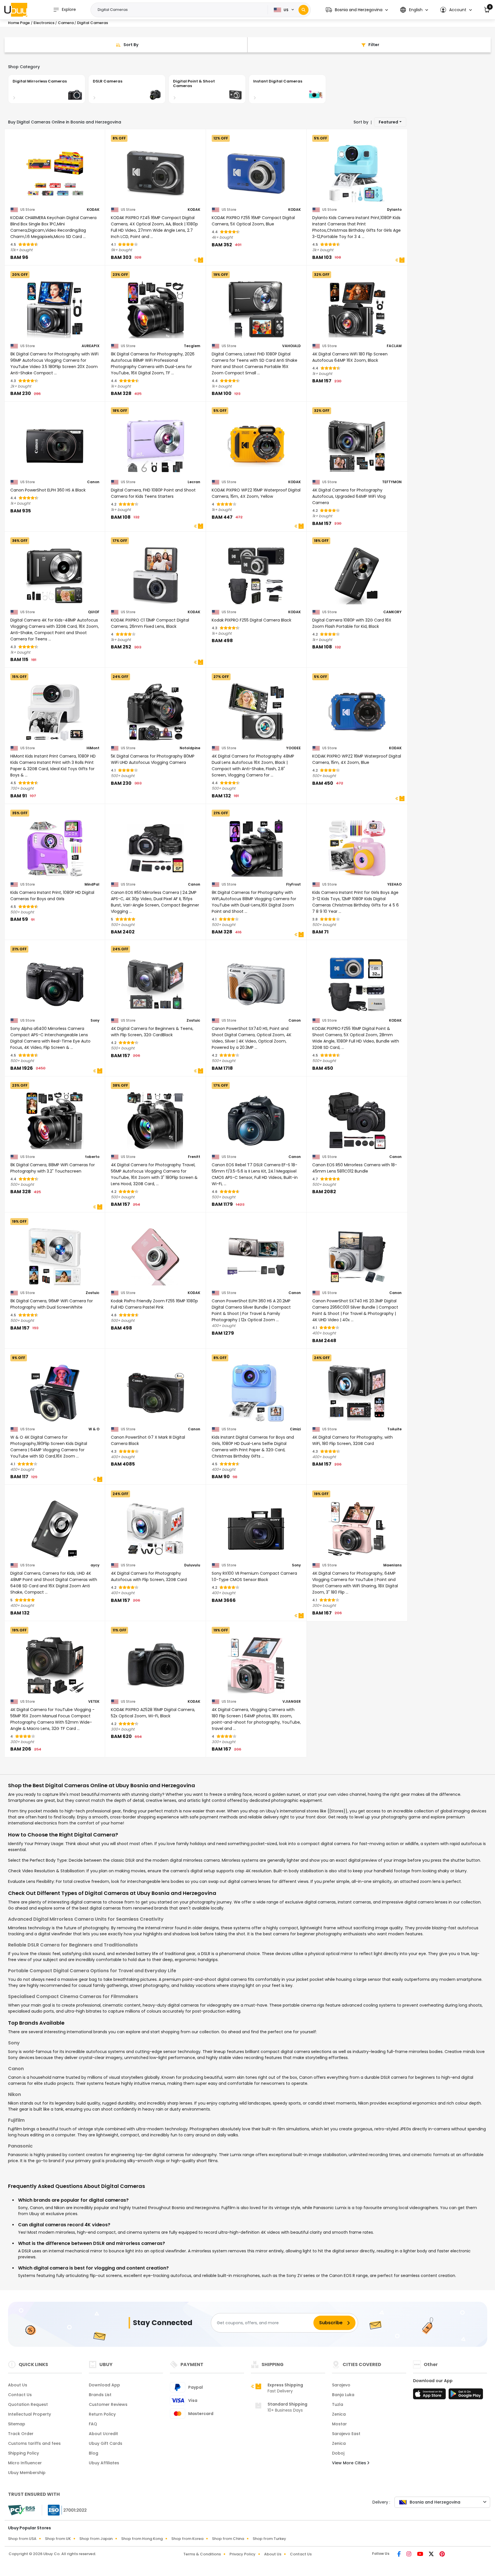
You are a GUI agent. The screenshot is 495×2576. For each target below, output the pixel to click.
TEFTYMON (392, 482)
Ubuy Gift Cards (106, 2443)
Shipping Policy (23, 2453)
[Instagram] (409, 2555)
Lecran (194, 482)
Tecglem (192, 346)
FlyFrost (293, 884)
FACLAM (394, 346)
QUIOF (94, 612)
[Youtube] (421, 2555)
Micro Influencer (25, 2463)
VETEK (94, 1702)
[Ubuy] (16, 10)
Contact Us (20, 2395)
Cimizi (295, 1429)
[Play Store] (466, 2396)
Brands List (100, 2395)
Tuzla (338, 2404)
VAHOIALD (291, 346)
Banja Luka (343, 2395)
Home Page (19, 23)
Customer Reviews (108, 2404)
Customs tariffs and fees (34, 2443)
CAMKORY (392, 612)
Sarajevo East (346, 2434)
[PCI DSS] (21, 2510)
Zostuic (193, 1020)
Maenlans (392, 1565)
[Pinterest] (442, 2555)
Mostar (339, 2424)
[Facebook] (400, 2555)
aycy (95, 1565)
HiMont (93, 748)
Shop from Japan (96, 2539)
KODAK (93, 210)
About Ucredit (103, 2434)
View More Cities (350, 2463)
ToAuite (394, 1429)
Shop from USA (22, 2539)
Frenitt (194, 1157)
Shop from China (228, 2539)
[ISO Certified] (64, 2510)
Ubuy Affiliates (104, 2463)
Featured (388, 122)
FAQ (93, 2424)
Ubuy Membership (27, 2473)
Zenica (339, 2414)
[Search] (304, 10)
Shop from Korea (187, 2539)
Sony (95, 1020)
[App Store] (430, 2396)
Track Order (21, 2434)
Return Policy (102, 2414)
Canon (93, 482)
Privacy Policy (242, 2554)
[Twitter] (432, 2555)
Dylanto (394, 210)
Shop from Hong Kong (142, 2539)
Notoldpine (190, 748)
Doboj (338, 2453)
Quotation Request (28, 2404)
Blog (94, 2453)
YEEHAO (394, 884)
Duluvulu (192, 1565)
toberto (92, 1157)
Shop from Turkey (269, 2539)
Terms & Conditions (202, 2554)
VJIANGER (292, 1702)
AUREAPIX (91, 346)
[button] (357, 10)
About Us (18, 2385)
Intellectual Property (30, 2414)
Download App (104, 2385)
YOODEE (293, 748)
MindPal (92, 884)
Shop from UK (58, 2539)
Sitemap (17, 2424)
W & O (94, 1429)
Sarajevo (341, 2385)
